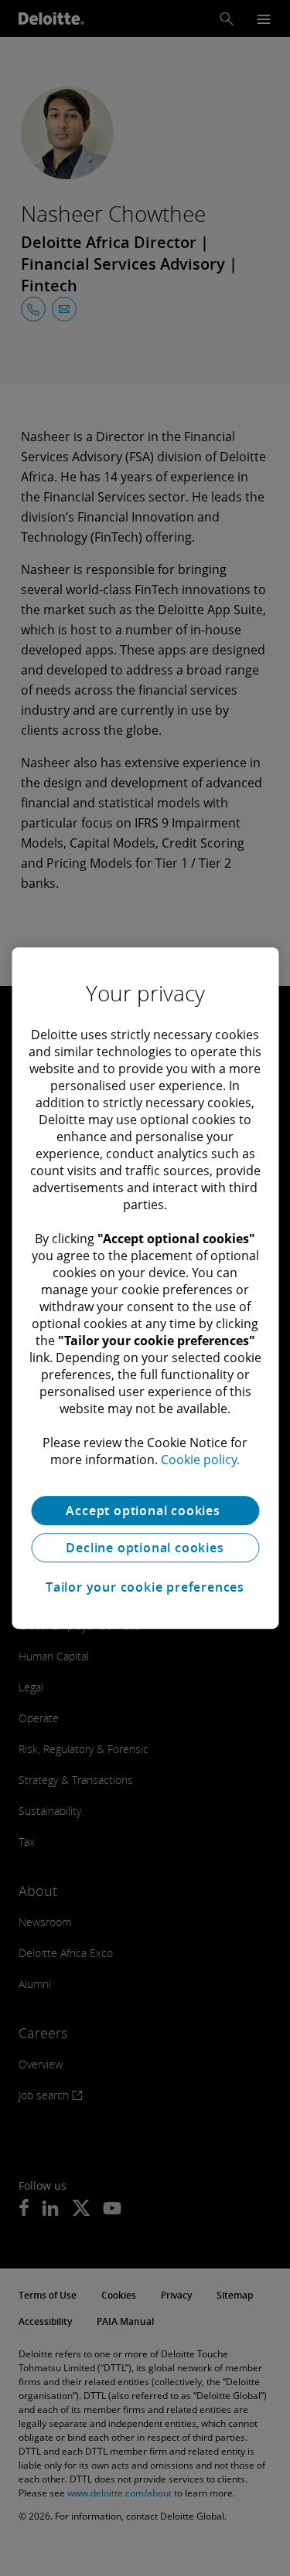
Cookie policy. (200, 1460)
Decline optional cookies (145, 1548)
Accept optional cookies (145, 1511)
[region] (145, 1288)
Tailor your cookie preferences (145, 1587)
